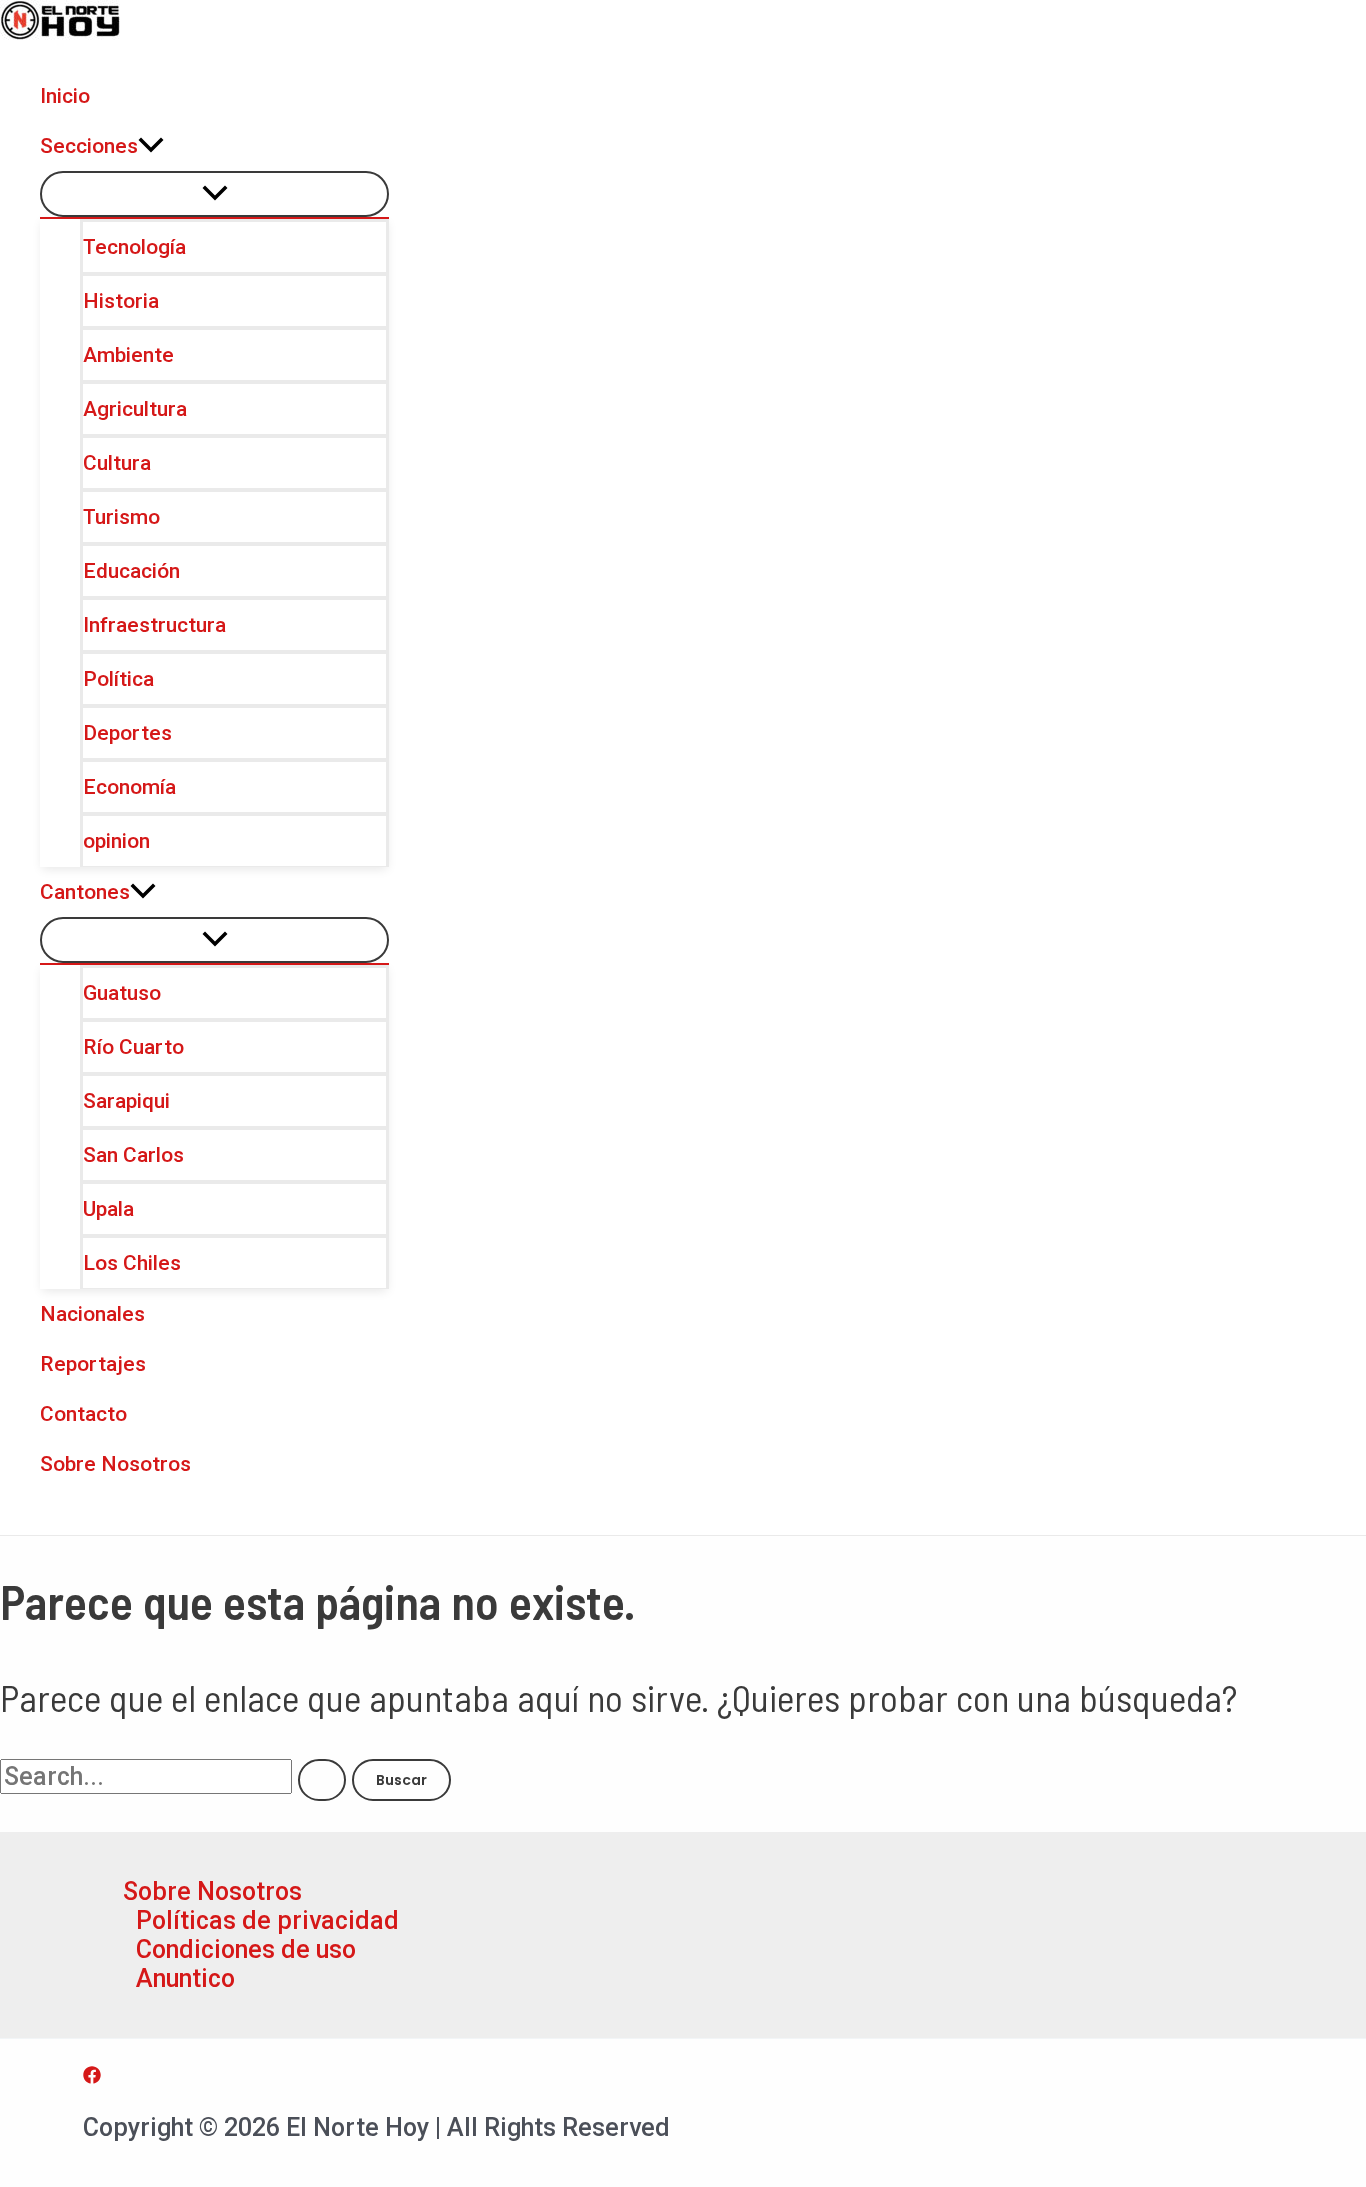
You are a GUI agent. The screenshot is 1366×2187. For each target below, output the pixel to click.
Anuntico (185, 1978)
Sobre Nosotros (212, 1891)
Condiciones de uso (246, 1949)
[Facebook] (92, 2075)
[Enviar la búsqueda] (322, 1780)
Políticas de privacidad (267, 1920)
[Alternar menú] (214, 194)
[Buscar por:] (176, 1776)
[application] (151, 146)
